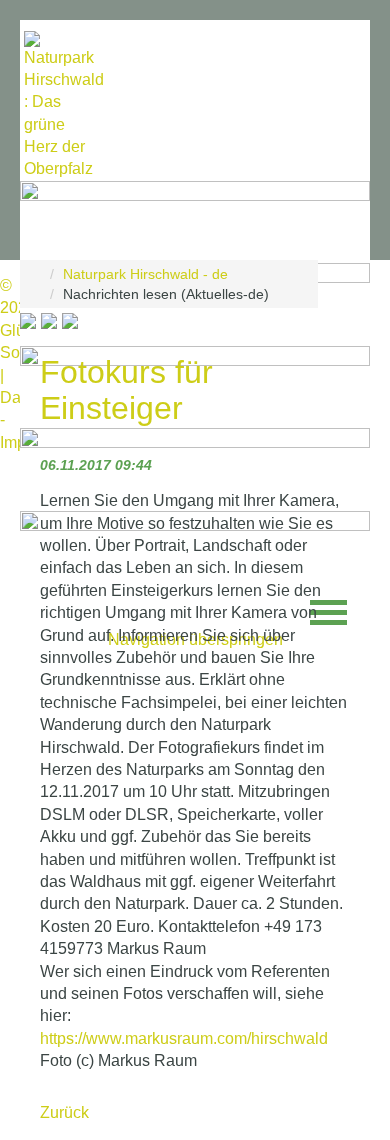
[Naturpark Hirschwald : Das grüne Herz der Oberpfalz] (64, 106)
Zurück (64, 1112)
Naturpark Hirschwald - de (145, 274)
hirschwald (184, 1038)
